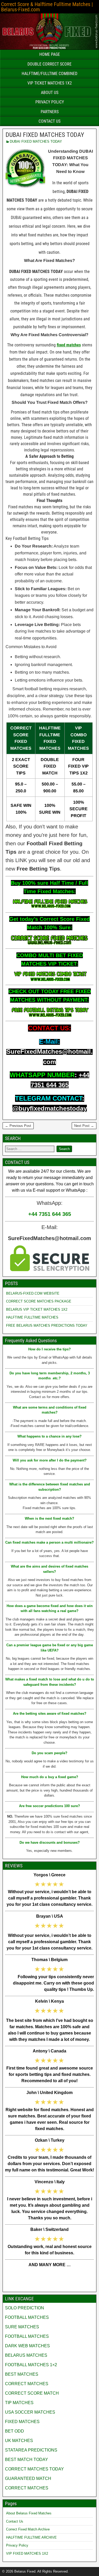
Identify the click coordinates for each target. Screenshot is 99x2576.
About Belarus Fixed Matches (29, 2513)
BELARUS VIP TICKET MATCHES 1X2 (37, 1309)
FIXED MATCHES (22, 2422)
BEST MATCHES (22, 2374)
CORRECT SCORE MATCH (32, 2393)
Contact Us (15, 2521)
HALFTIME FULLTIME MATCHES (32, 1317)
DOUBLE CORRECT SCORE (49, 64)
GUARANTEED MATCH (28, 2478)
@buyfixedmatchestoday (50, 1108)
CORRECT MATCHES (27, 2384)
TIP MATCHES (19, 2403)
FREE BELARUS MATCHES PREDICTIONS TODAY (47, 1326)
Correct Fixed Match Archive (28, 2529)
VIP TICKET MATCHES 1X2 (50, 83)
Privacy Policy (17, 2545)
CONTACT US (49, 121)
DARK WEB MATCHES (27, 2346)
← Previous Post (18, 1126)
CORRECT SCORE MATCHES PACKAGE (39, 1301)
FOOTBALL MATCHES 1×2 (31, 2365)
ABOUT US (50, 93)
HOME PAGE (50, 54)
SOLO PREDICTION (25, 2308)
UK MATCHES (19, 2441)
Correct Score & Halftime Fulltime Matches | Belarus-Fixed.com (47, 7)
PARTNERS (50, 112)
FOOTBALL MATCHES (27, 2317)
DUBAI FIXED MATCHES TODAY (45, 135)
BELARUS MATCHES (26, 2355)
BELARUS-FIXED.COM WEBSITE (33, 1293)
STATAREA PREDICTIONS (31, 2450)
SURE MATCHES (22, 2327)
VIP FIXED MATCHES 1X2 (27, 2553)
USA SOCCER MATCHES (30, 2412)
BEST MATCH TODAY (27, 2460)
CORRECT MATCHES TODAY (34, 2469)
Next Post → (84, 1126)
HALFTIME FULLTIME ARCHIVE (31, 2537)
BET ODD (15, 2431)
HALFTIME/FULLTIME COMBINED (49, 74)
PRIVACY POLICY (50, 102)
